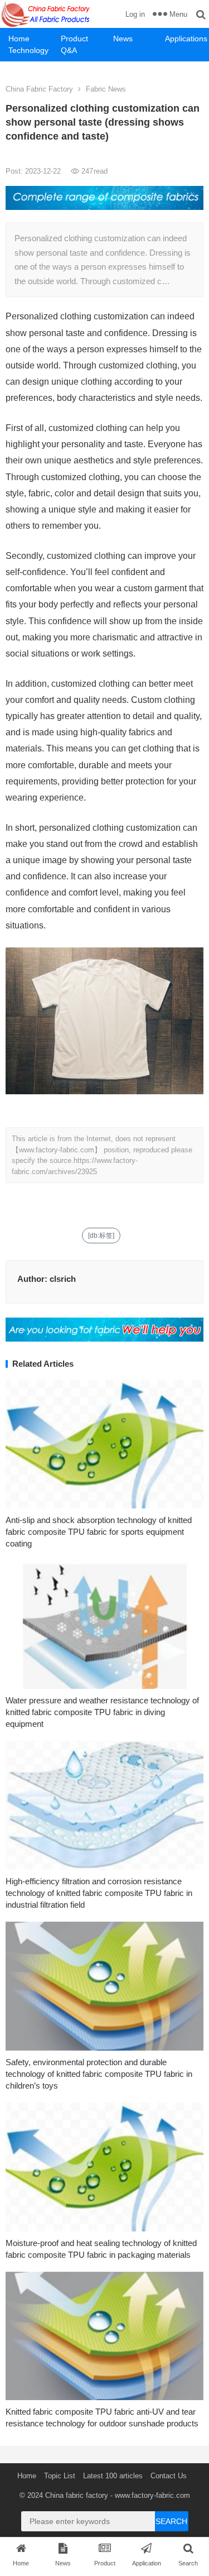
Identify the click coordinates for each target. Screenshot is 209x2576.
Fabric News (106, 89)
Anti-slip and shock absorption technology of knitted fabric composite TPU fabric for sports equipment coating (99, 1532)
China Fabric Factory (39, 89)
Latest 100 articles (113, 2476)
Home (19, 39)
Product (74, 39)
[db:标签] (101, 1236)
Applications (186, 39)
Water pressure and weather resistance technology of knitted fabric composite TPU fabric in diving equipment (102, 1712)
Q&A (69, 50)
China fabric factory (77, 2495)
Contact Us (169, 2476)
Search (171, 2521)
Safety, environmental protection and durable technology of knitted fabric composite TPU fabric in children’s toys (99, 2074)
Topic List (60, 2476)
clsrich (63, 1279)
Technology (28, 50)
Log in (135, 14)
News (123, 39)
